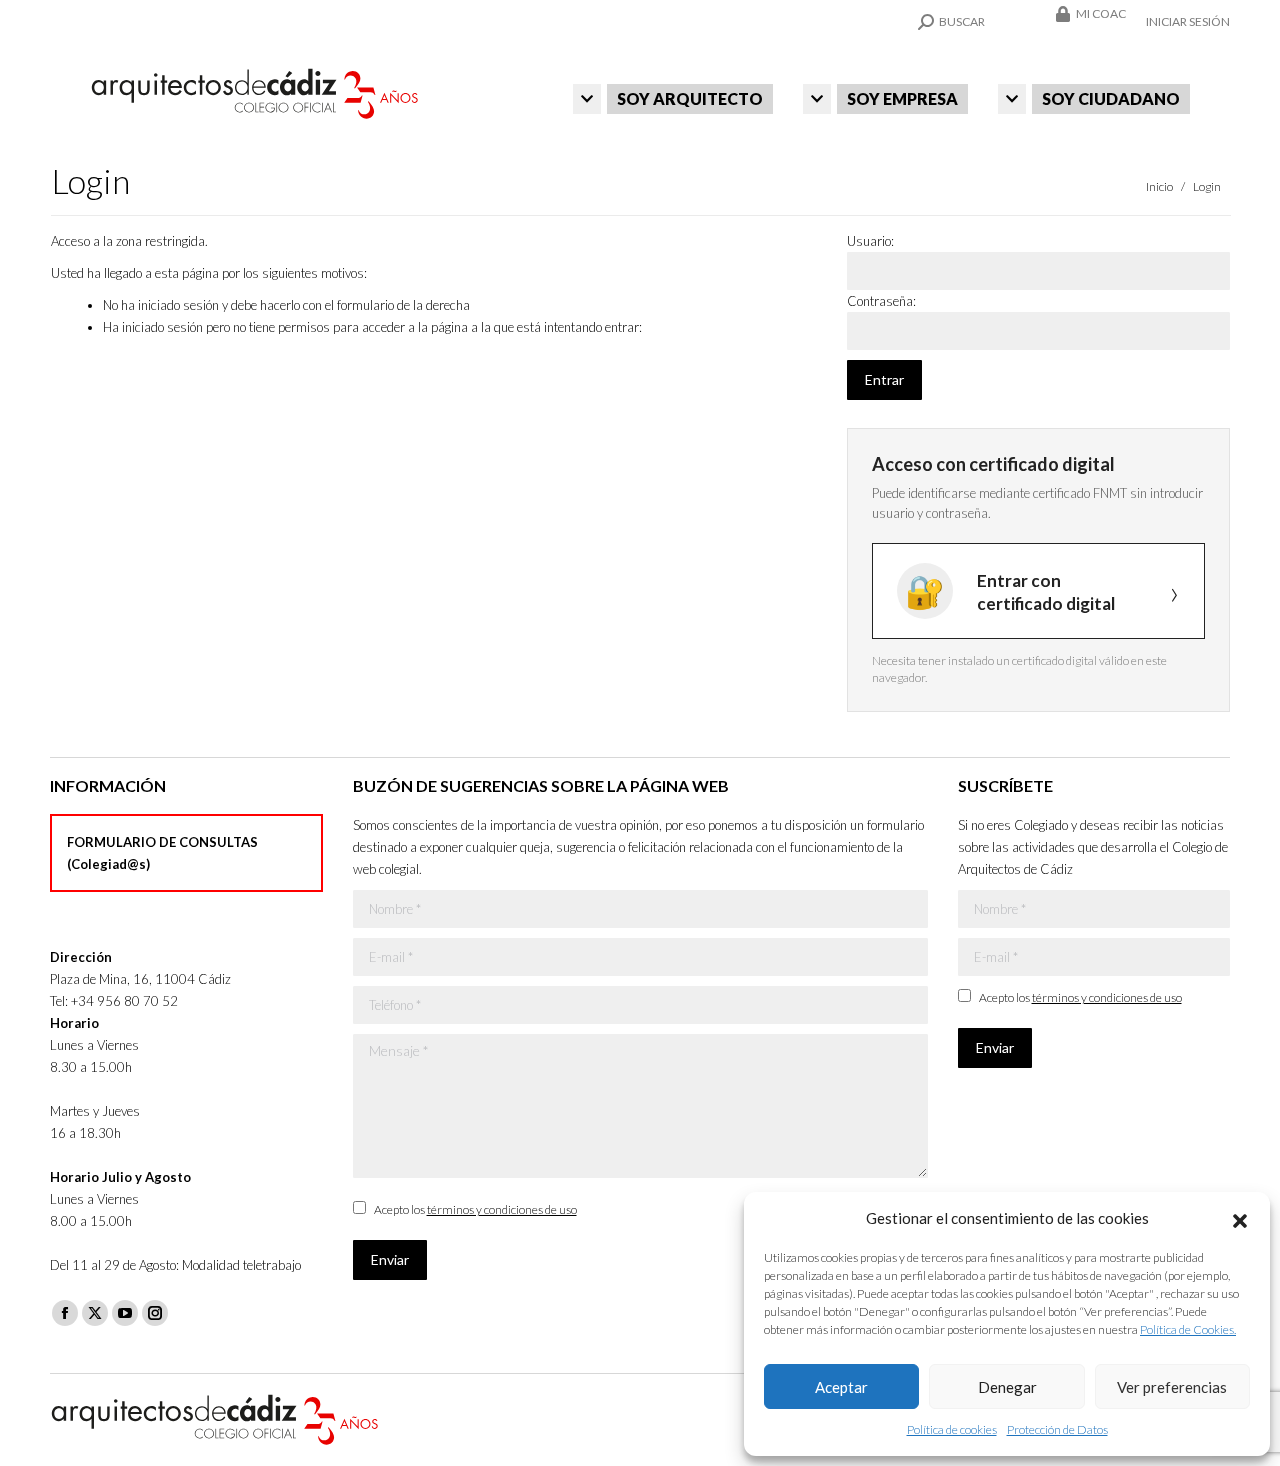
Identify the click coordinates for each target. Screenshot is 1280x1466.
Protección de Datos (1057, 1429)
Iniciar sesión (1188, 21)
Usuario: (870, 241)
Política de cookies (952, 1429)
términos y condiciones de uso (502, 1209)
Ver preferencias (1172, 1387)
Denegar (1007, 1387)
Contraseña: (881, 301)
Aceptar (841, 1387)
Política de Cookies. (1188, 1329)
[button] (1240, 1218)
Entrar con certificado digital (1046, 592)
